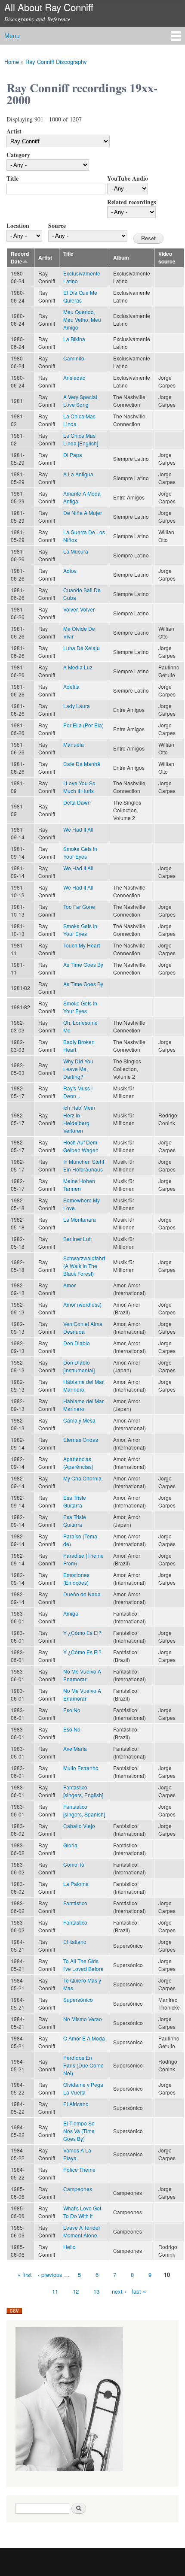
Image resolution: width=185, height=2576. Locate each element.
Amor (69, 1285)
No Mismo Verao (83, 2019)
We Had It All (78, 829)
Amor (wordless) (82, 1304)
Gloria (70, 1845)
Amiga (71, 1613)
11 (55, 2291)
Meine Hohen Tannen (79, 1185)
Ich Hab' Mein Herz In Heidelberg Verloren (79, 1119)
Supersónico (78, 1999)
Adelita (71, 686)
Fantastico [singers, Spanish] (84, 1810)
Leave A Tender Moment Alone (82, 2231)
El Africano (76, 2104)
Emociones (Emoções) (76, 1579)
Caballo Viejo (79, 1826)
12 (76, 2291)
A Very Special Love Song (80, 401)
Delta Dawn (77, 802)
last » (139, 2291)
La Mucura (76, 551)
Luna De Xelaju (82, 648)
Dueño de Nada (82, 1594)
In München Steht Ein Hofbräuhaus (84, 1165)
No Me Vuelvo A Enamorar (82, 1675)
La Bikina (74, 339)
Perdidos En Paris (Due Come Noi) (83, 2065)
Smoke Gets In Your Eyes (80, 852)
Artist (14, 131)
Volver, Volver (79, 609)
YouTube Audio (128, 178)
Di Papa (73, 455)
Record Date (20, 258)
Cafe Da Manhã (82, 764)
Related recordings (131, 202)
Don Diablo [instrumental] (79, 1366)
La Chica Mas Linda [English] (81, 439)
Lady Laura (77, 706)
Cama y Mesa (79, 1420)
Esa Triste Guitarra (75, 1501)
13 (96, 2291)
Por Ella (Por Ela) (83, 725)
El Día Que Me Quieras (80, 296)
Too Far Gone (79, 907)
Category (18, 155)
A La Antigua (78, 474)
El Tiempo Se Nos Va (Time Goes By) (79, 2131)
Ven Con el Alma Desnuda (83, 1327)
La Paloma (76, 1884)
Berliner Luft (77, 1239)
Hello (69, 2247)
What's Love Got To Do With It (82, 2212)
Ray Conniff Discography (56, 62)
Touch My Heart (82, 945)
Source (57, 226)
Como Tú (74, 1864)
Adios (70, 571)
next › (119, 2291)
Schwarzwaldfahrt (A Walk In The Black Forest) (84, 1266)
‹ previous (50, 2275)
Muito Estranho (81, 1768)
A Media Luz (78, 667)
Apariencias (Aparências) (78, 1463)
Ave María (75, 1748)
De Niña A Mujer (83, 513)
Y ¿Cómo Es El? (82, 1633)
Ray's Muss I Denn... (78, 1092)
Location (18, 226)
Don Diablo (77, 1343)
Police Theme (79, 2169)
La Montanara (80, 1219)
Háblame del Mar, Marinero (84, 1385)
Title (12, 178)
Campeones (78, 2189)
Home (12, 62)
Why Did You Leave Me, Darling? (78, 1069)
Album (121, 258)
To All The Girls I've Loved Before (83, 1965)
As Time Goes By (83, 964)
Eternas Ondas (81, 1439)
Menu (12, 36)
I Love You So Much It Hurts (79, 787)
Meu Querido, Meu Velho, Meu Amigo (82, 319)
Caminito (74, 358)
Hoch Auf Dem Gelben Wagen (81, 1146)
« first (25, 2275)
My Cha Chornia (82, 1478)
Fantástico (75, 1903)
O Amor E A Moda (84, 2038)
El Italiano (75, 1942)
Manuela (74, 744)
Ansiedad (74, 377)
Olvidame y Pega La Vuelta (83, 2088)
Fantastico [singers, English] (83, 1791)
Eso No (72, 1710)
